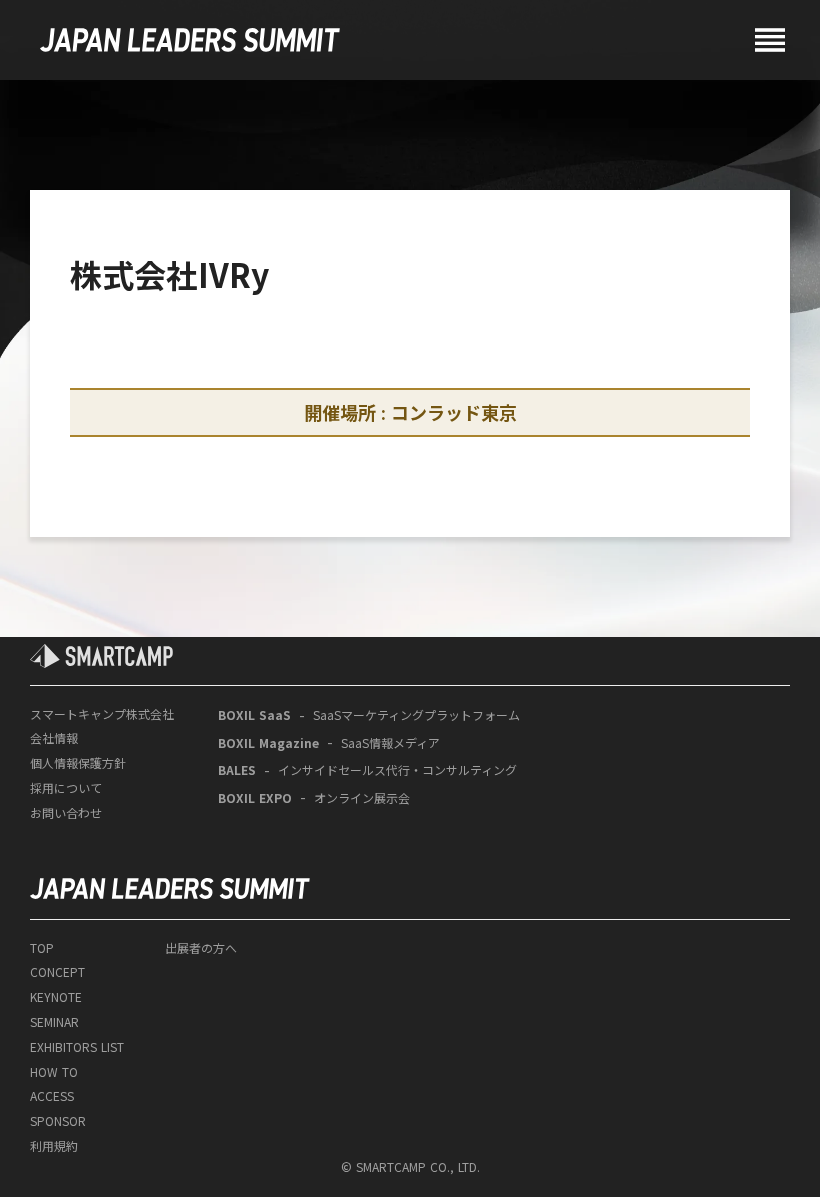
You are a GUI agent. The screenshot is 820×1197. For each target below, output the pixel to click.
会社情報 (54, 738)
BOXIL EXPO (255, 798)
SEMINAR (54, 1022)
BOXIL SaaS (254, 715)
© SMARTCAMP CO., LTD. (410, 1167)
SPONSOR (58, 1121)
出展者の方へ (201, 948)
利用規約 (54, 1146)
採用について (66, 788)
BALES (237, 770)
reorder (770, 40)
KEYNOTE (56, 997)
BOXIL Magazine (268, 743)
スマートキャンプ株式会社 (102, 714)
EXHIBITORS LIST (77, 1047)
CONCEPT (57, 972)
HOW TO (54, 1072)
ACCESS (52, 1096)
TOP (42, 948)
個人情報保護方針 (78, 763)
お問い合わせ (66, 813)
